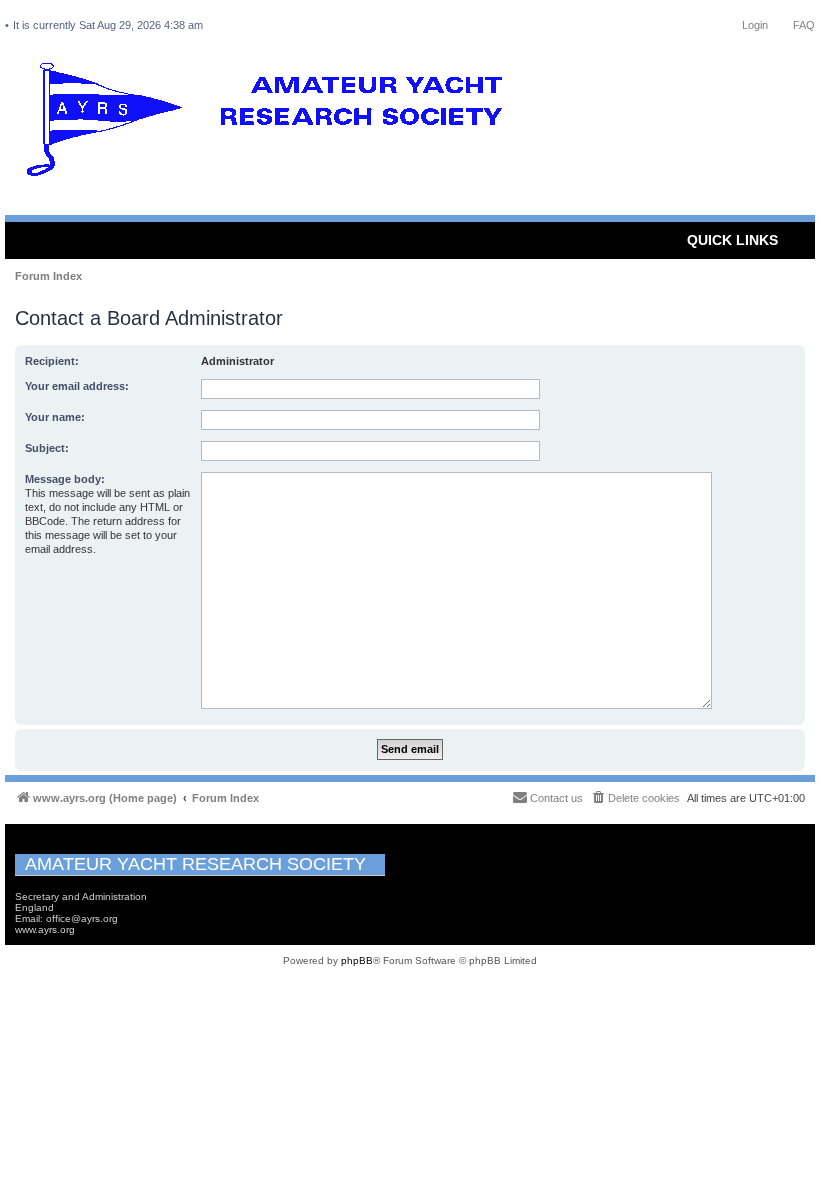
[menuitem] (635, 798)
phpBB (357, 960)
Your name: (55, 417)
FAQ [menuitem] (804, 25)
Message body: (65, 479)
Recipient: (52, 361)
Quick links (732, 240)
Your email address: (77, 386)
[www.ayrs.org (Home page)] (271, 124)
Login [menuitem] (755, 25)
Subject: (47, 448)
